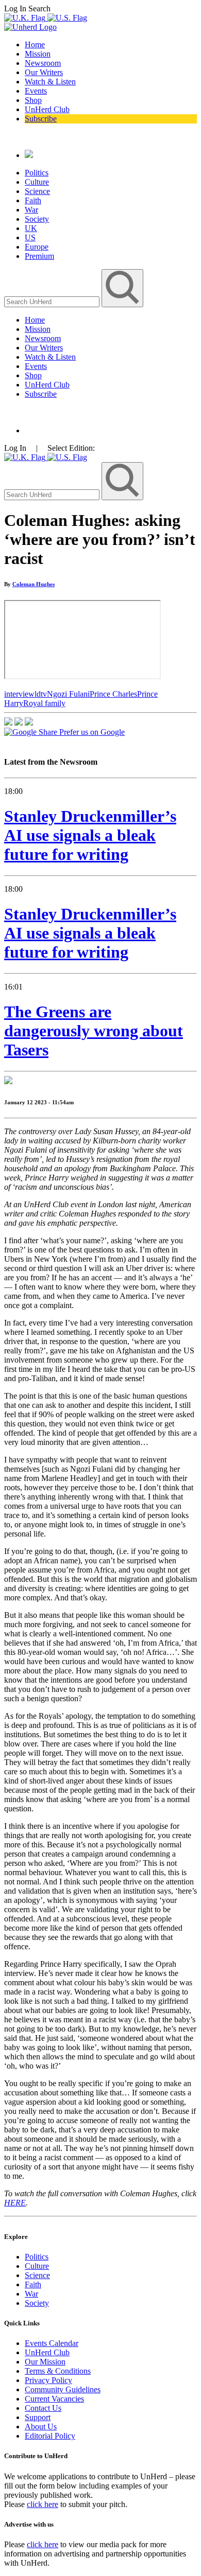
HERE (15, 2203)
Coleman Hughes (33, 584)
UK (31, 228)
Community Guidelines (63, 2389)
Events (36, 91)
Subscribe (41, 119)
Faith (33, 200)
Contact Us (43, 2408)
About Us (41, 2427)
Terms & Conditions (58, 2371)
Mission (38, 54)
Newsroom (43, 63)
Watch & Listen (50, 82)
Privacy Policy (48, 2380)
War (31, 210)
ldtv (41, 694)
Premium (39, 256)
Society (37, 219)
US (30, 237)
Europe (37, 247)
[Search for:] (53, 301)
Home (35, 45)
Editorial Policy (50, 2436)
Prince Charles (113, 694)
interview (19, 694)
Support (38, 2417)
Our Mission (45, 2362)
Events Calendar (52, 2343)
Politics (37, 173)
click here (43, 2504)
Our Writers (44, 72)
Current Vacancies (54, 2399)
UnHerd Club (47, 109)
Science (37, 191)
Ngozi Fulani (68, 694)
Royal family (44, 703)
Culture (37, 182)
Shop (33, 100)
